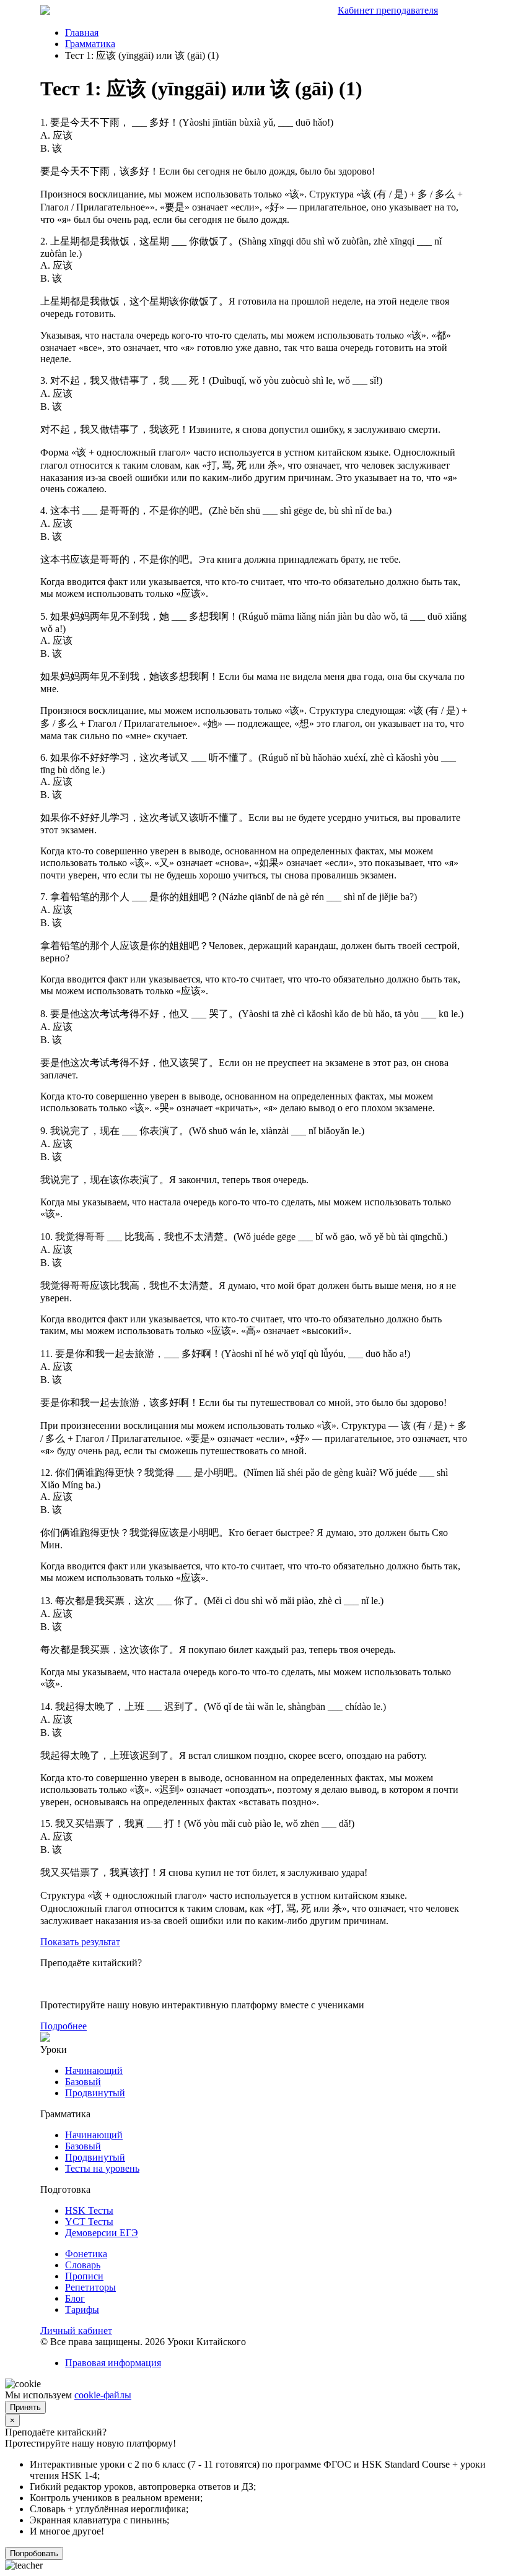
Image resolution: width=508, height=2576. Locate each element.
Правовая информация (113, 2363)
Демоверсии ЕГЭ (102, 2233)
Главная (82, 33)
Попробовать (34, 2553)
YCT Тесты (89, 2222)
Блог (75, 2298)
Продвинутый (95, 2093)
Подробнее (63, 2026)
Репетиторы (90, 2287)
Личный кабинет (76, 2331)
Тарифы (82, 2309)
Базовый (83, 2082)
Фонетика (86, 2254)
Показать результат (80, 1942)
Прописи (84, 2276)
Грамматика (90, 44)
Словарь (83, 2265)
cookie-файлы (103, 2395)
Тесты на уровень (102, 2168)
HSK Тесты (89, 2210)
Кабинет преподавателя (388, 10)
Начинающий (94, 2071)
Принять (25, 2407)
